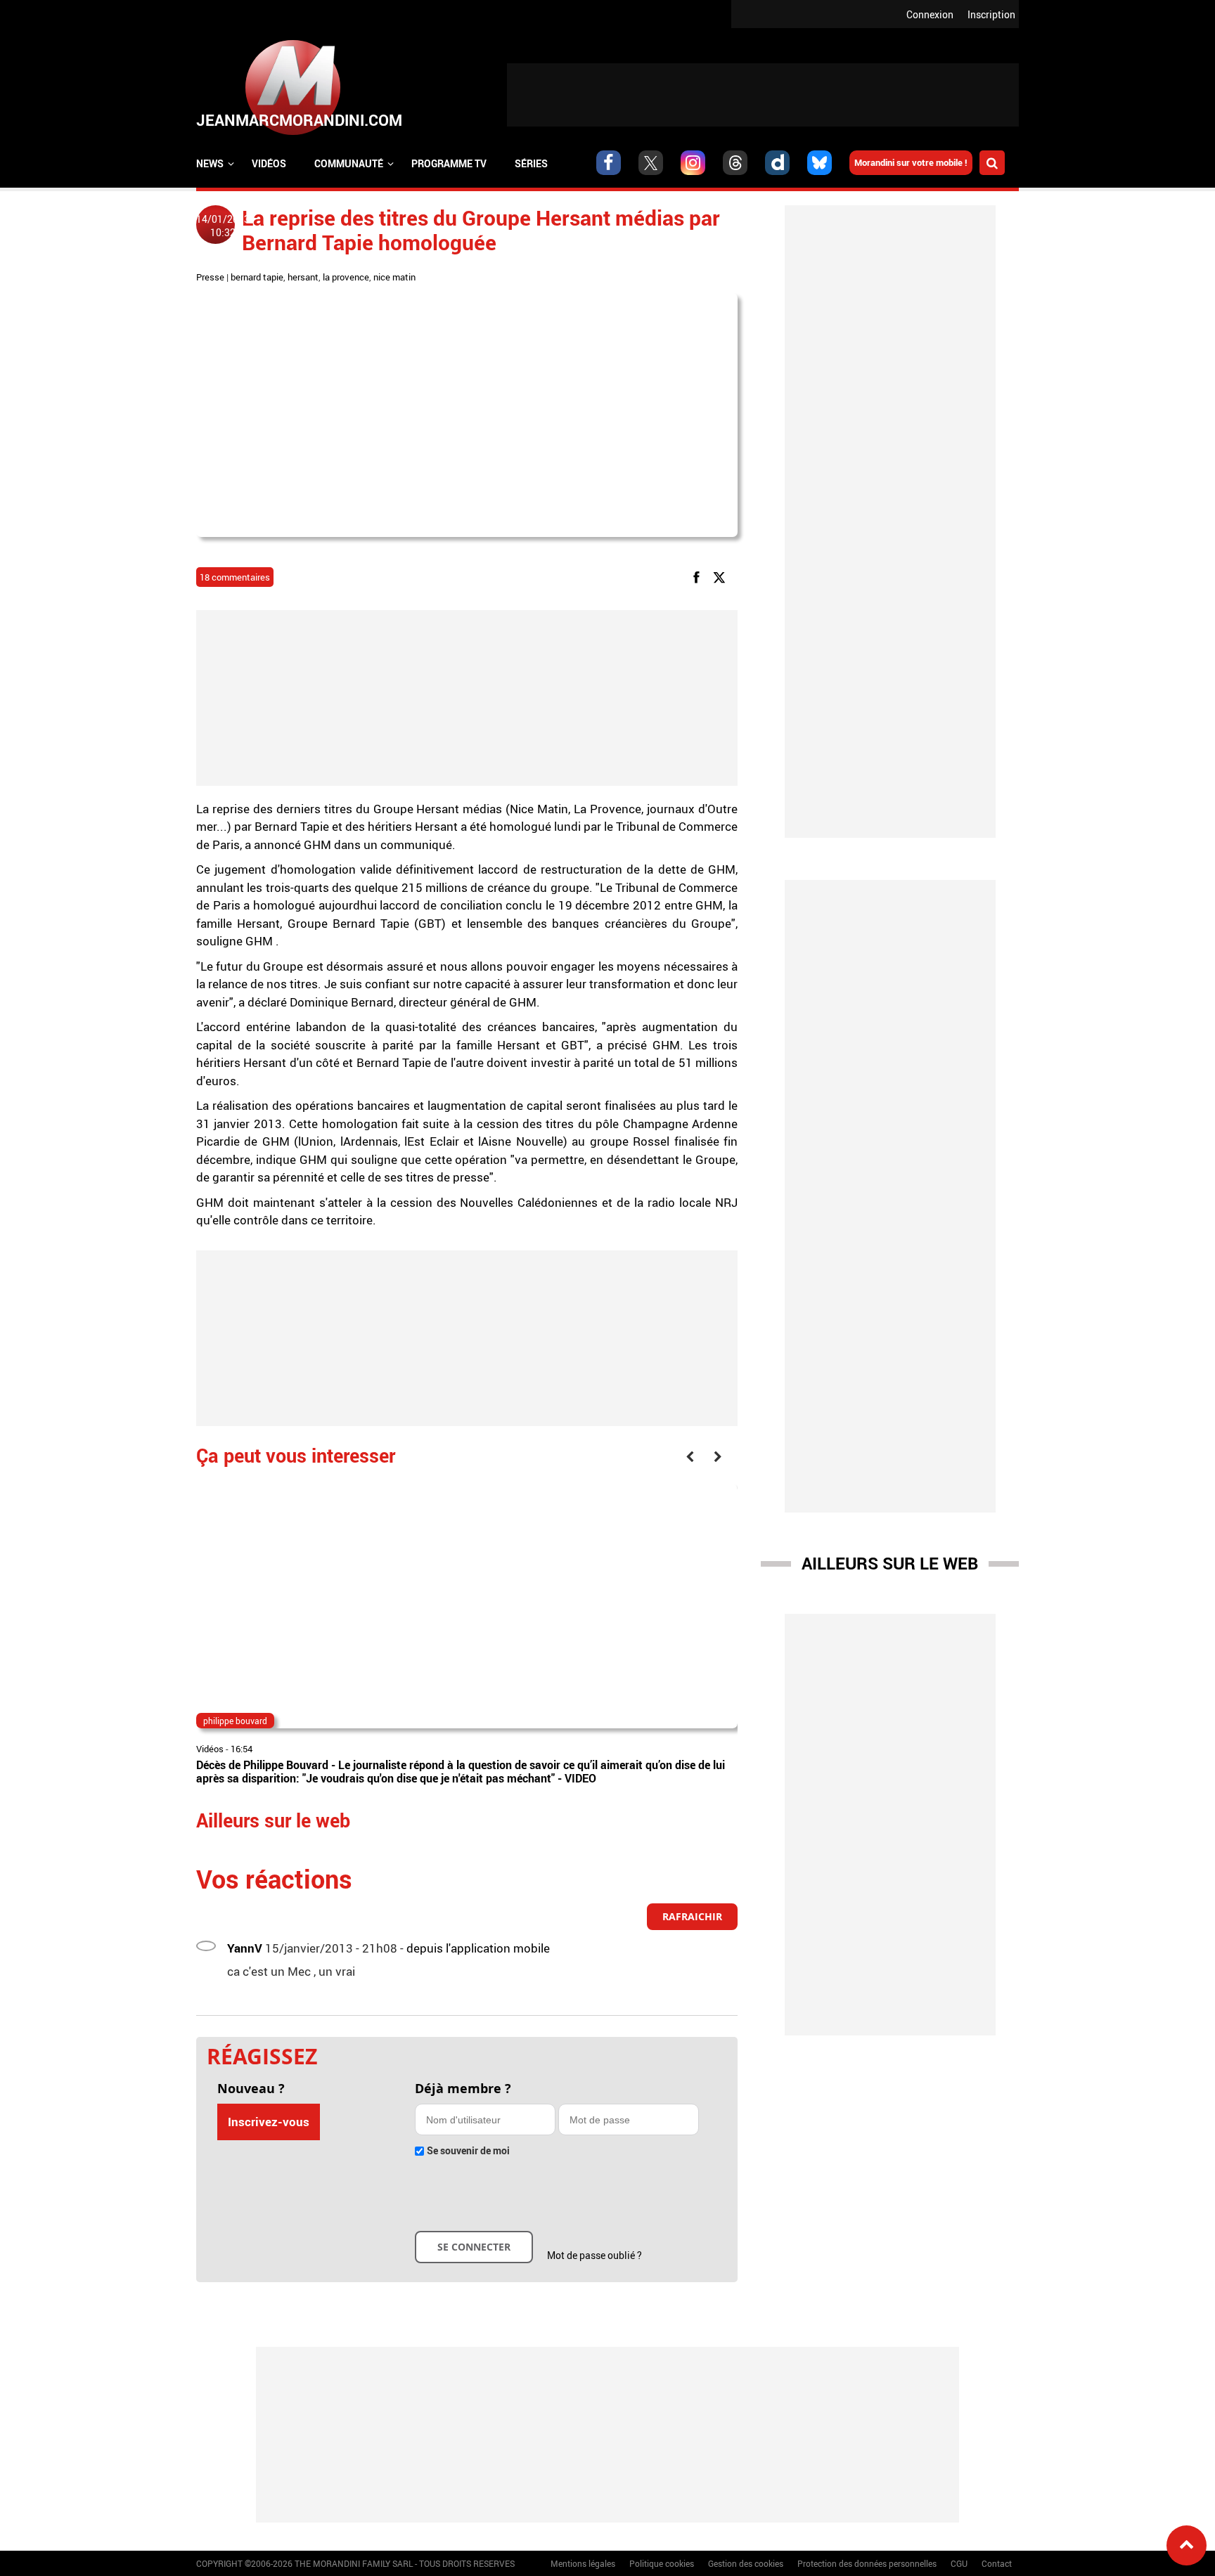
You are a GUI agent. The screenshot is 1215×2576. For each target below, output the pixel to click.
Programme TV (449, 163)
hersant (303, 277)
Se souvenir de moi (468, 2150)
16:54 (242, 1749)
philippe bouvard (235, 1721)
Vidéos (269, 163)
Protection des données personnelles (867, 2563)
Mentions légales (583, 2563)
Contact (997, 2563)
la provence (346, 277)
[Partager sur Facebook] (699, 577)
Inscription (991, 14)
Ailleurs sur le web (890, 1563)
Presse (210, 277)
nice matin (394, 277)
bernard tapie (257, 277)
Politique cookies (662, 2563)
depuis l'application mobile (478, 1948)
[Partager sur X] (722, 577)
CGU (959, 2563)
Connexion (930, 14)
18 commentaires (235, 577)
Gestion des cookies (746, 2563)
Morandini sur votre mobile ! (911, 162)
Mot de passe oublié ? (594, 2255)
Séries (531, 163)
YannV (245, 1948)
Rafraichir (692, 1916)
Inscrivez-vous (269, 2122)
